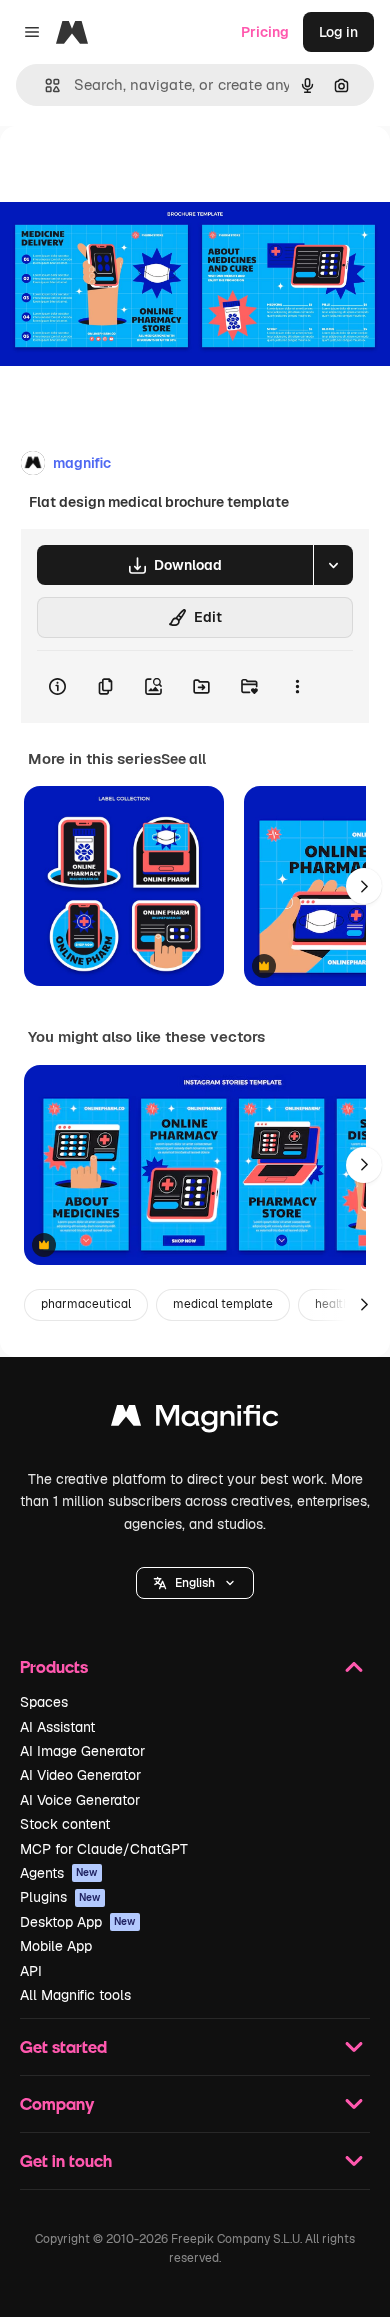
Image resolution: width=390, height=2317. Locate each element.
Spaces (44, 1702)
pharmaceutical (86, 1304)
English (195, 1583)
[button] (195, 1583)
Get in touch (66, 2160)
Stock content (65, 1824)
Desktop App (78, 1922)
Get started (63, 2046)
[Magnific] (195, 1420)
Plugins (60, 1897)
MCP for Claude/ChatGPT (104, 1849)
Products (54, 1666)
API (31, 1971)
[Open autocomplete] (44, 85)
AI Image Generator (82, 1751)
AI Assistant (57, 1727)
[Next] (364, 886)
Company (57, 2103)
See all (183, 759)
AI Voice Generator (80, 1800)
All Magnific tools (75, 1995)
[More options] (297, 687)
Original (128, 171)
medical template (223, 1304)
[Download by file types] (333, 565)
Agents (59, 1873)
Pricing (265, 32)
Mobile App (56, 1946)
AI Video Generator (80, 1775)
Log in (338, 32)
